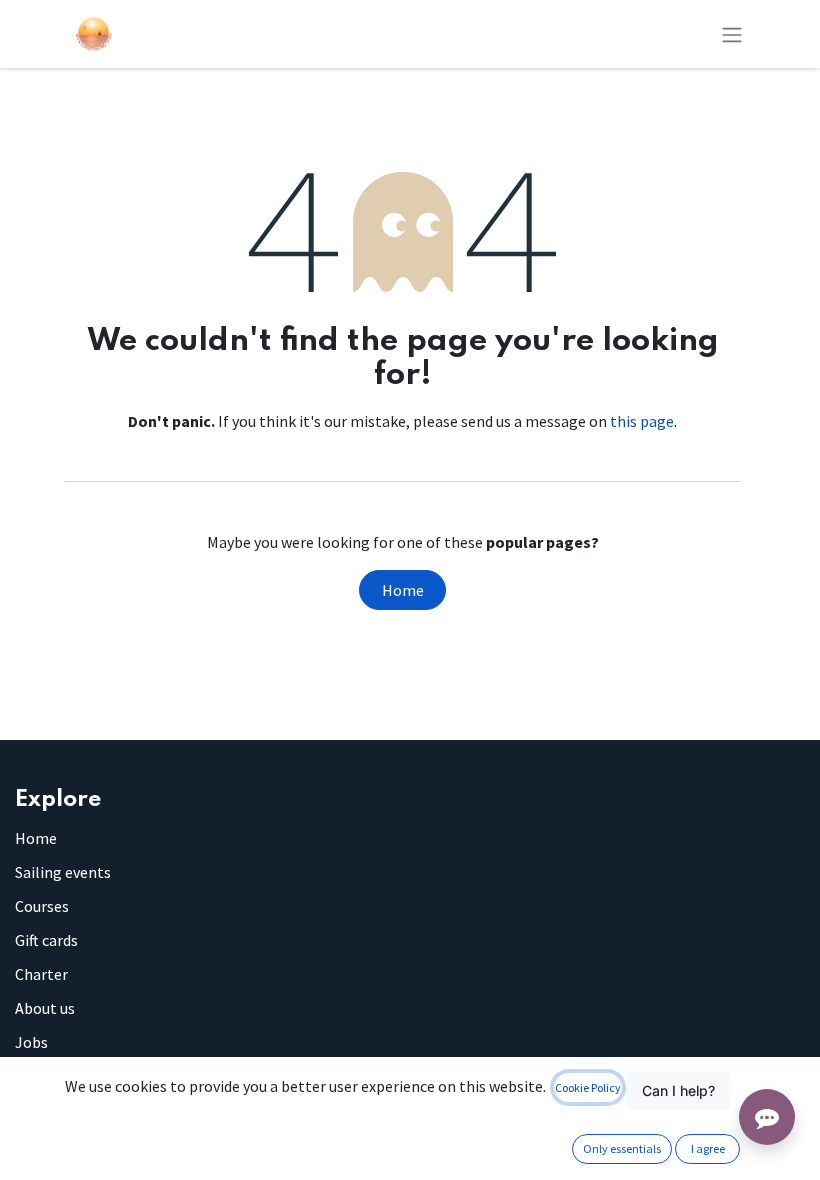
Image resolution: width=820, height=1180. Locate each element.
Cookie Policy (588, 1087)
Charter (41, 974)
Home (403, 590)
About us (45, 1008)
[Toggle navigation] (732, 34)
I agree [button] (708, 1148)
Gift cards (46, 940)
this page (642, 421)
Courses (42, 906)
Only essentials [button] (622, 1148)
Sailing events (63, 872)
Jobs (31, 1042)
